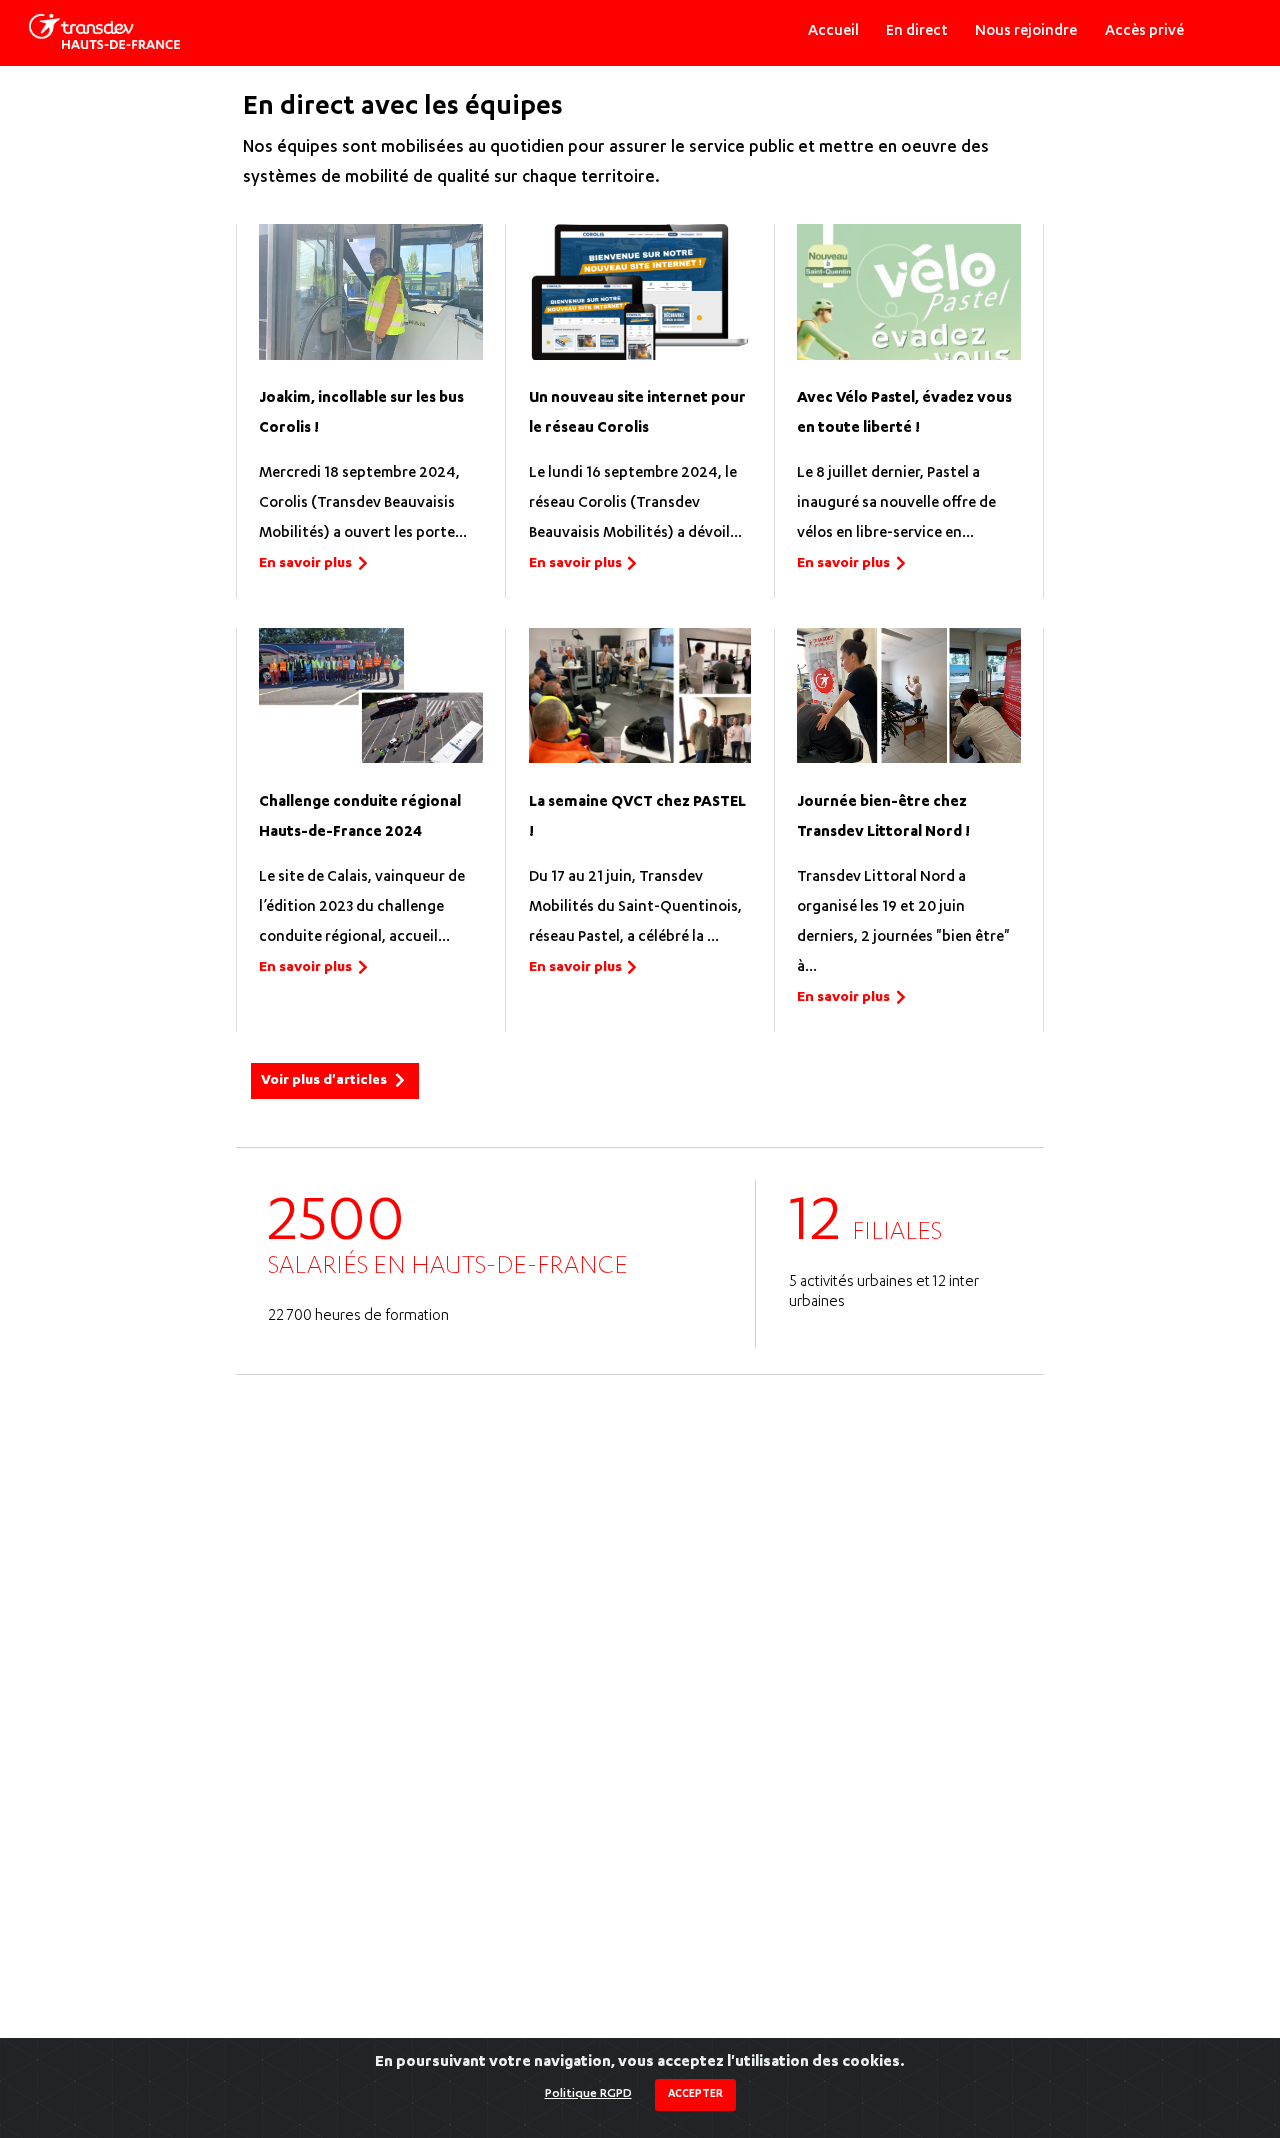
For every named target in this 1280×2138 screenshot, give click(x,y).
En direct (917, 32)
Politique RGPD (588, 2094)
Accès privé (1144, 32)
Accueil (833, 32)
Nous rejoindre (1026, 32)
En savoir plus (305, 564)
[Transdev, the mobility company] (104, 32)
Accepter (695, 2095)
